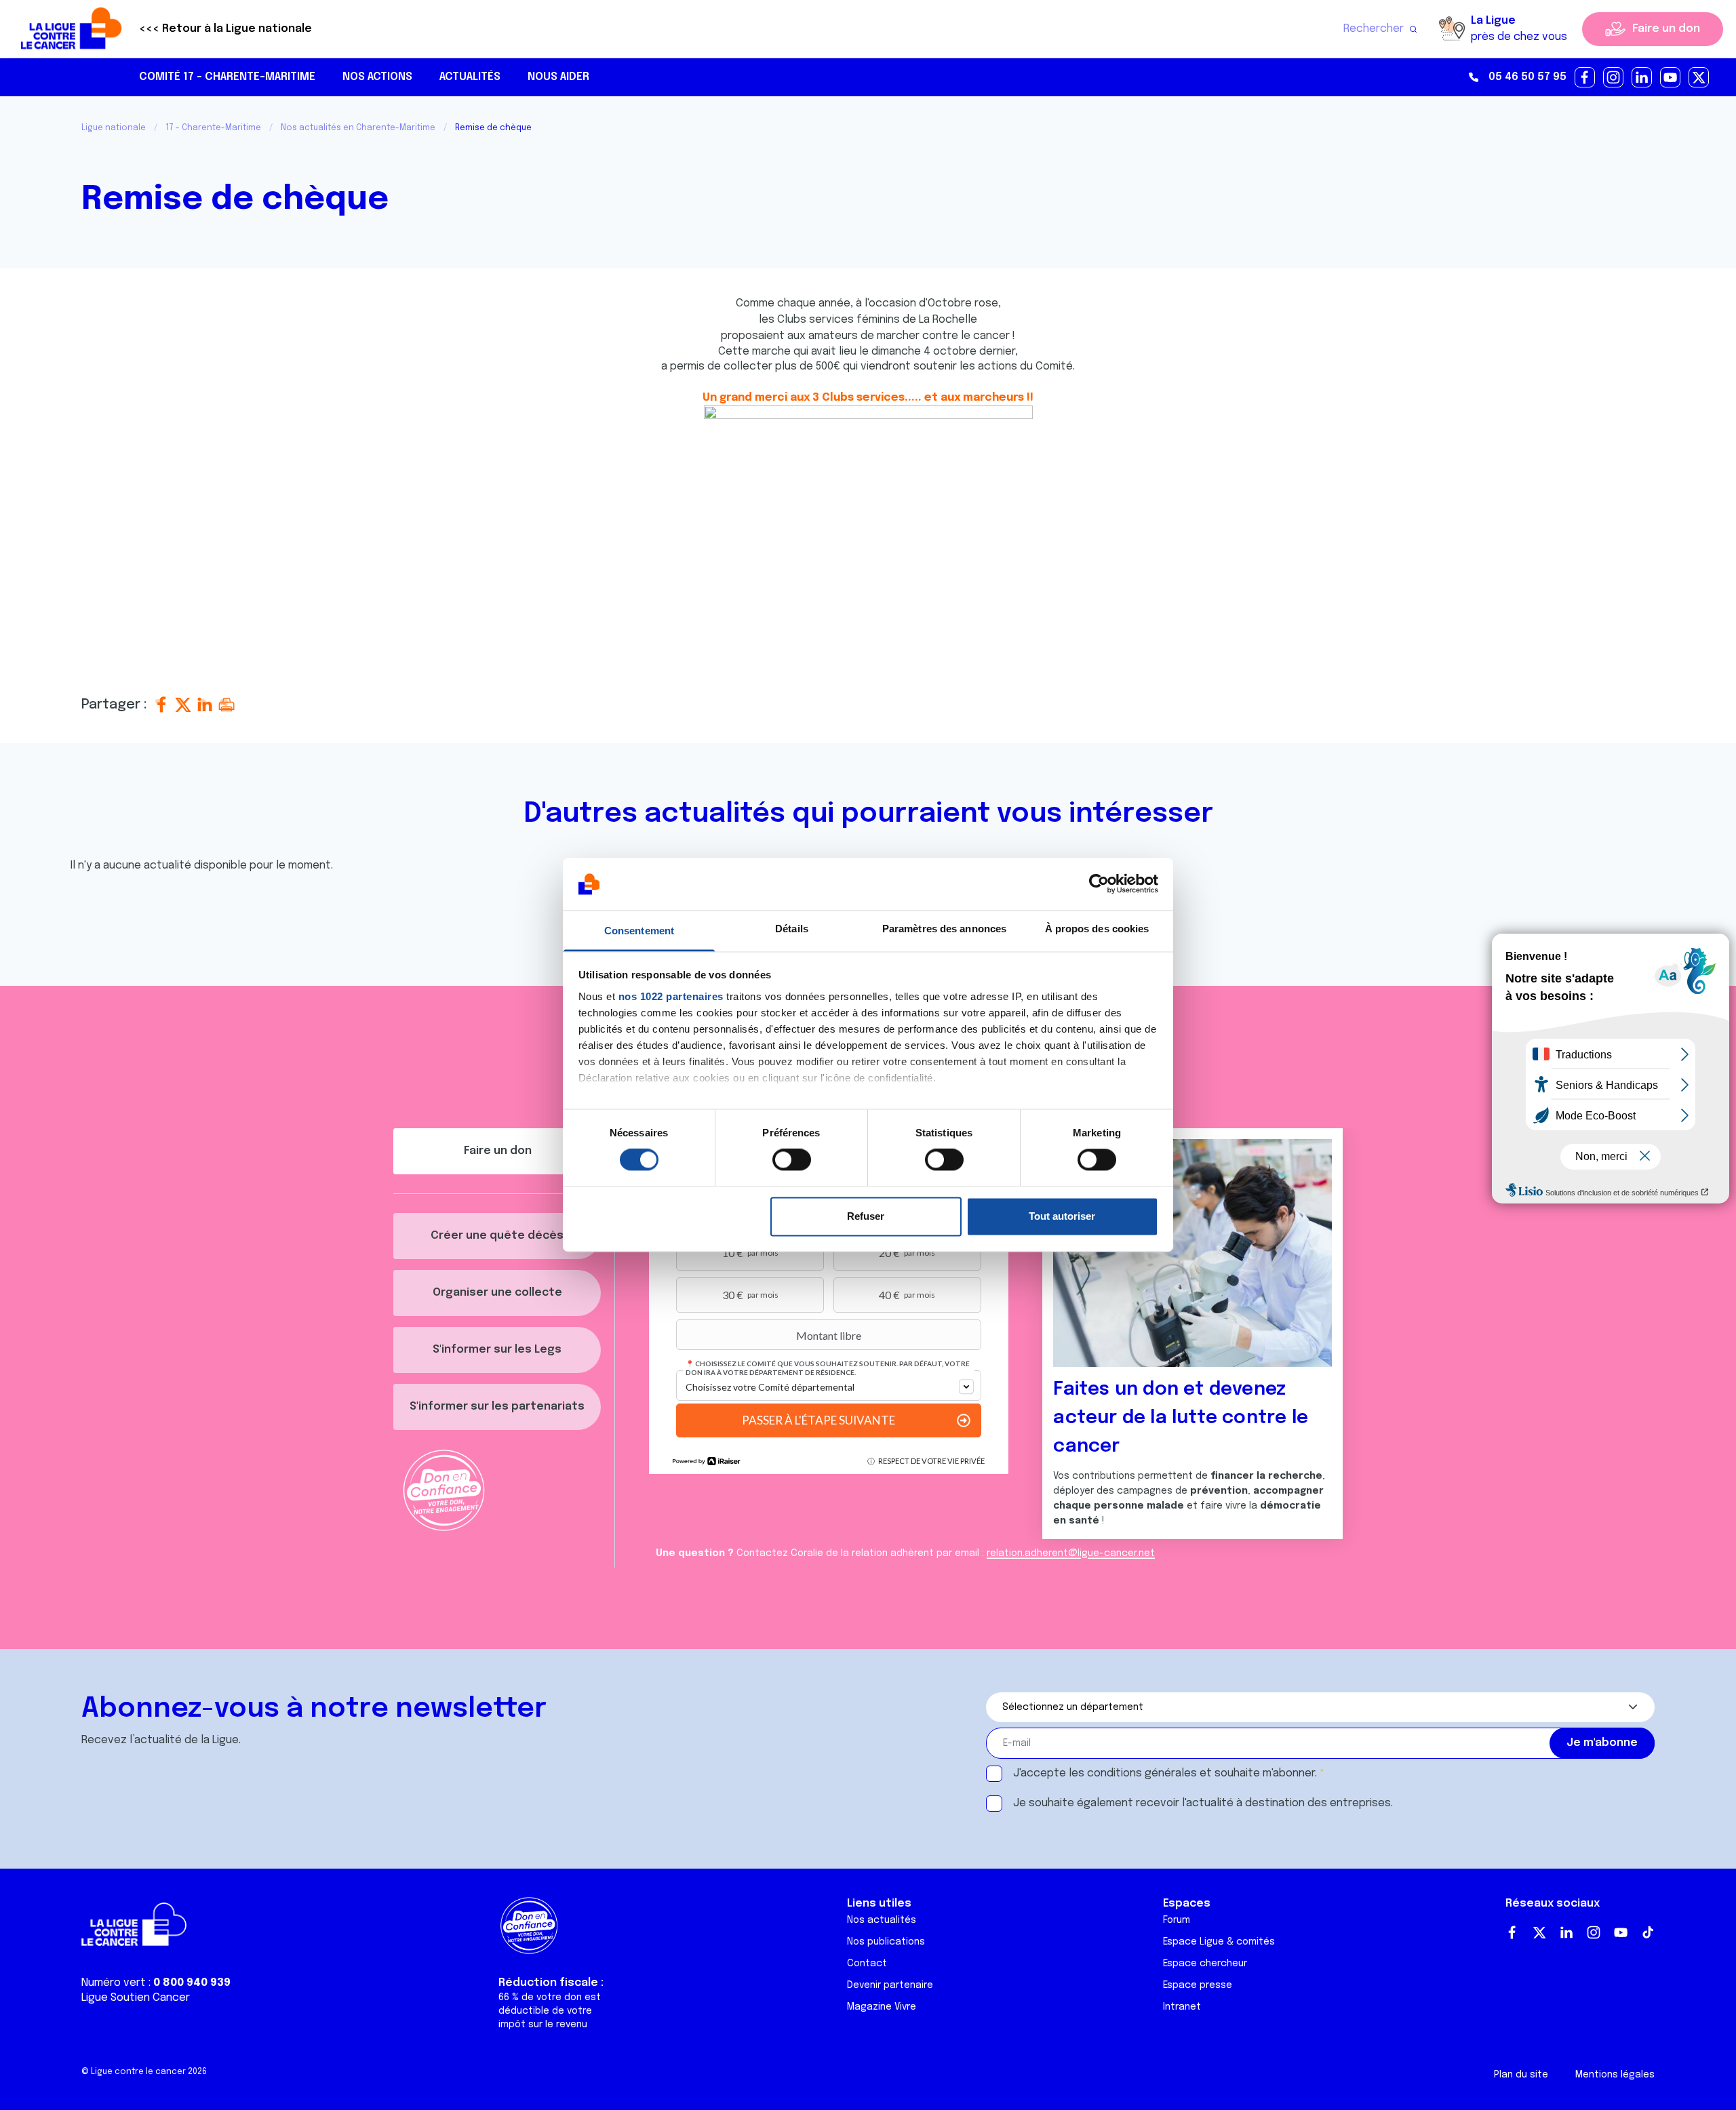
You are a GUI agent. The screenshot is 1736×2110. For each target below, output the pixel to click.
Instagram (1594, 1932)
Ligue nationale (114, 128)
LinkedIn (1566, 1932)
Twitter (1539, 1932)
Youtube (1621, 1932)
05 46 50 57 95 (1527, 77)
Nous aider (558, 77)
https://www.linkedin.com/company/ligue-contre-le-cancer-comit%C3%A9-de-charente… (1642, 78)
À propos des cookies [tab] (1097, 929)
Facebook (1512, 1932)
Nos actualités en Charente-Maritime (358, 128)
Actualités (470, 77)
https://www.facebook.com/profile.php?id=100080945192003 (1585, 78)
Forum (1177, 1920)
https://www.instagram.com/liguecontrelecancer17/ (1614, 78)
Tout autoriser (1062, 1216)
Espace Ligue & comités (1219, 1942)
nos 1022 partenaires (671, 996)
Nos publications (886, 1942)
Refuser (866, 1216)
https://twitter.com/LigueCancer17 (1699, 78)
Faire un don (1666, 29)
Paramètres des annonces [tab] (944, 929)
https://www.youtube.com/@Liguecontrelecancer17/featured (1671, 78)
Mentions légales (1615, 2075)
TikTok (1648, 1932)
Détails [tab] (792, 929)
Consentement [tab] (639, 931)
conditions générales (1142, 1773)
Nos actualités (882, 1920)
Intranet (1182, 2007)
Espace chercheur (1205, 1964)
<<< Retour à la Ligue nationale (225, 29)
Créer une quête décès (497, 1236)
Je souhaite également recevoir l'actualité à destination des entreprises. (1203, 1803)
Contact (867, 1964)
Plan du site (1521, 2075)
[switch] (792, 1160)
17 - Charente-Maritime (213, 128)
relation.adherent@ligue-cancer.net (1071, 1553)
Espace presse (1198, 1985)
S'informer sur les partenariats (497, 1407)
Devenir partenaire (890, 1985)
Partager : (116, 705)
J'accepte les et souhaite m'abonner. (1165, 1773)
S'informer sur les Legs (497, 1350)
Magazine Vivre (882, 2007)
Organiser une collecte (497, 1293)
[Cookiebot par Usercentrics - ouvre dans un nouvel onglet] (1099, 884)
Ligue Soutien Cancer (136, 1998)
